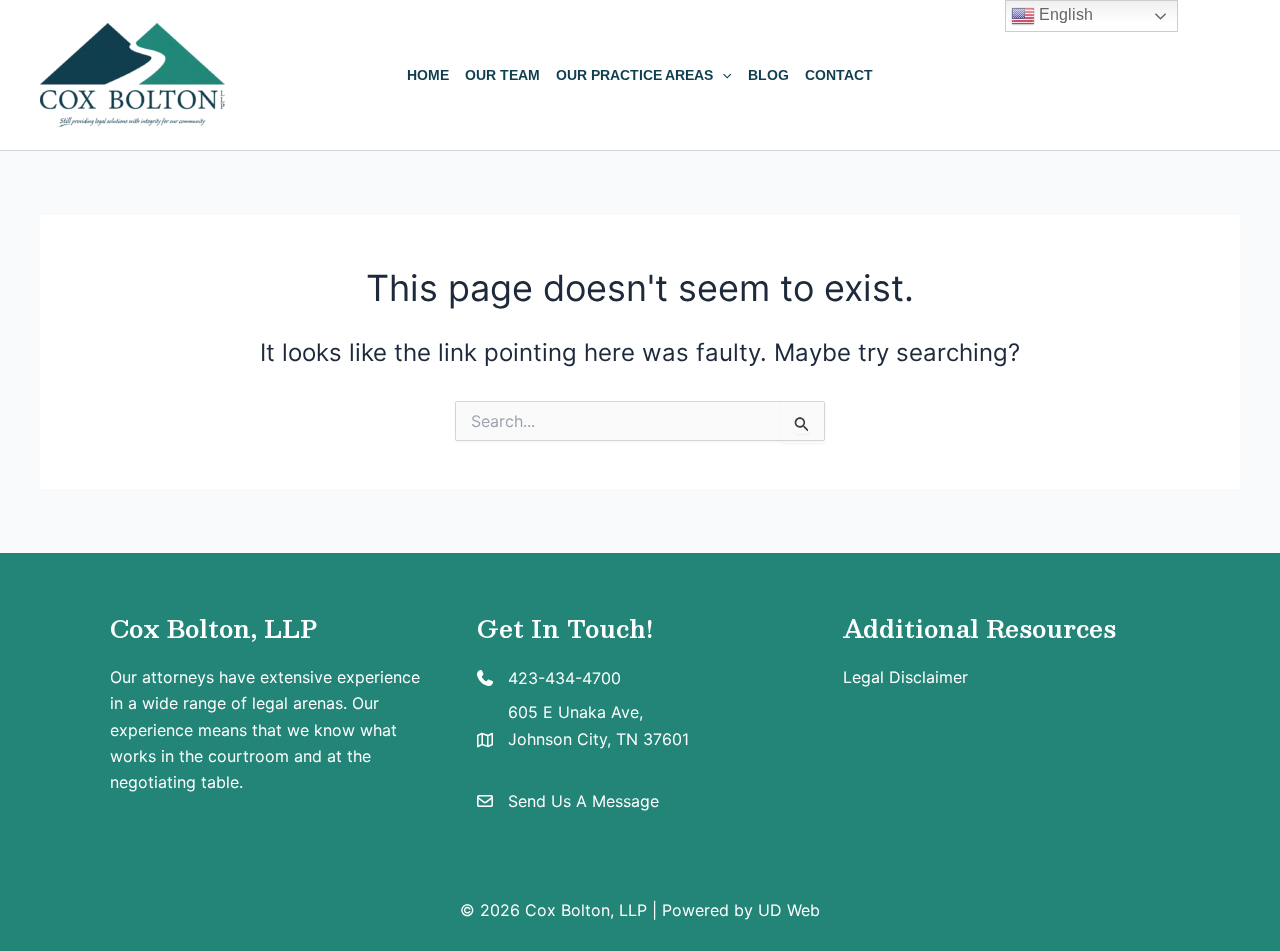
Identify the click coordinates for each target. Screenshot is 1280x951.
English (1064, 14)
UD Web (789, 910)
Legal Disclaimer (905, 677)
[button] (722, 75)
